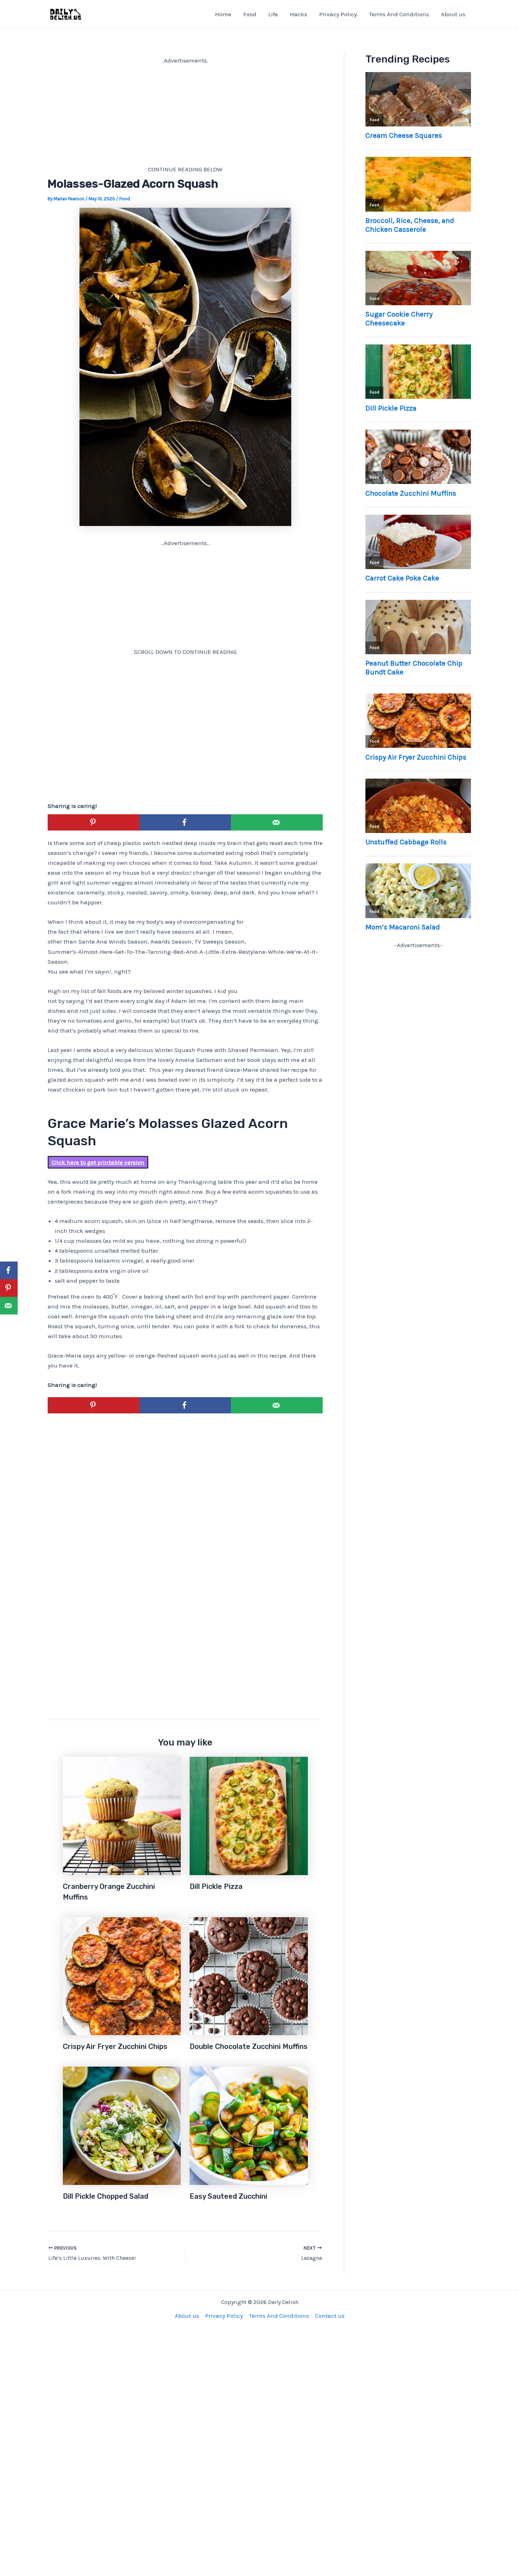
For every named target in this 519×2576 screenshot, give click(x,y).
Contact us (330, 2316)
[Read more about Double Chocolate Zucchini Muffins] (249, 1975)
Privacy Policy (338, 14)
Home (223, 14)
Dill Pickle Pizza (216, 1886)
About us (453, 14)
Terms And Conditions (399, 14)
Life (273, 14)
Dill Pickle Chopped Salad (106, 2196)
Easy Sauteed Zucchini (228, 2196)
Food (250, 14)
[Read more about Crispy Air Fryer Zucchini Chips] (122, 1975)
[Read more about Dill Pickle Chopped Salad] (122, 2125)
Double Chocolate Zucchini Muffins (249, 2046)
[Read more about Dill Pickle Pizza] (249, 1815)
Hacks (299, 14)
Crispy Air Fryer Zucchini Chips (115, 2046)
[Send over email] (277, 822)
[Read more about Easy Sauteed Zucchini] (249, 2125)
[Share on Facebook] (185, 822)
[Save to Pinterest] (94, 822)
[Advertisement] (185, 115)
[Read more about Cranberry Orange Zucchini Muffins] (122, 1815)
